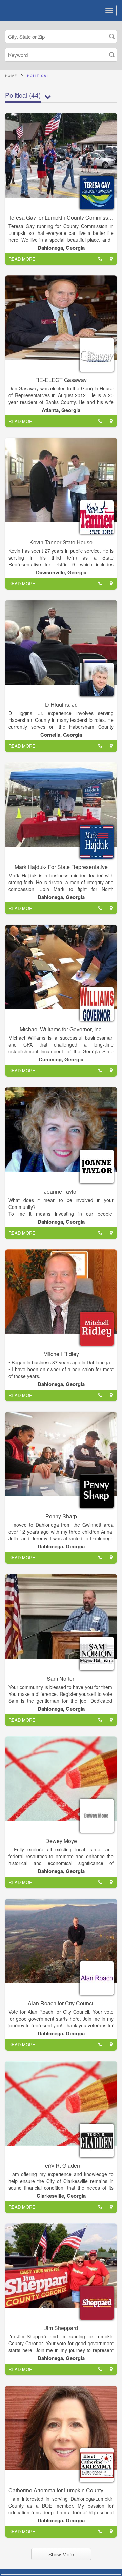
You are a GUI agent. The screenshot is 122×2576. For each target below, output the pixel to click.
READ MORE (22, 259)
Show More (61, 2554)
